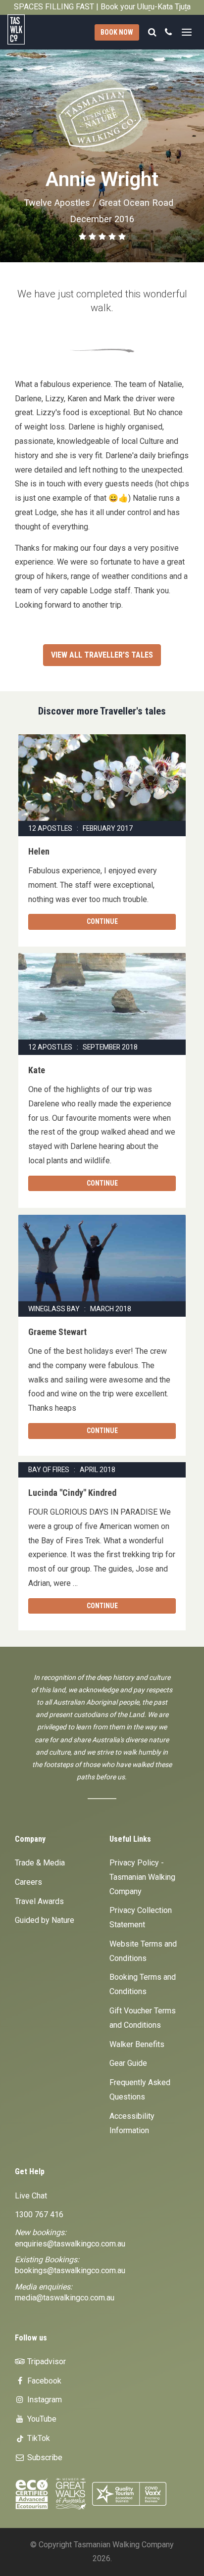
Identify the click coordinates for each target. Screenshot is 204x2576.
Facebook (43, 2381)
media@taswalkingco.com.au (65, 2298)
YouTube (41, 2419)
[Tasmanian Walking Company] (23, 29)
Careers (28, 1882)
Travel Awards (39, 1901)
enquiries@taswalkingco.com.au (70, 2244)
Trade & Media (40, 1863)
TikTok (38, 2438)
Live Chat (31, 2196)
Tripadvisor (46, 2361)
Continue (102, 921)
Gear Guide (128, 2063)
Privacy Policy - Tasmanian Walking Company (142, 1877)
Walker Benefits (137, 2044)
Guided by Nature (45, 1920)
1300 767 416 (39, 2215)
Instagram (44, 2400)
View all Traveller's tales (102, 655)
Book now (117, 32)
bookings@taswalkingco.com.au (70, 2270)
